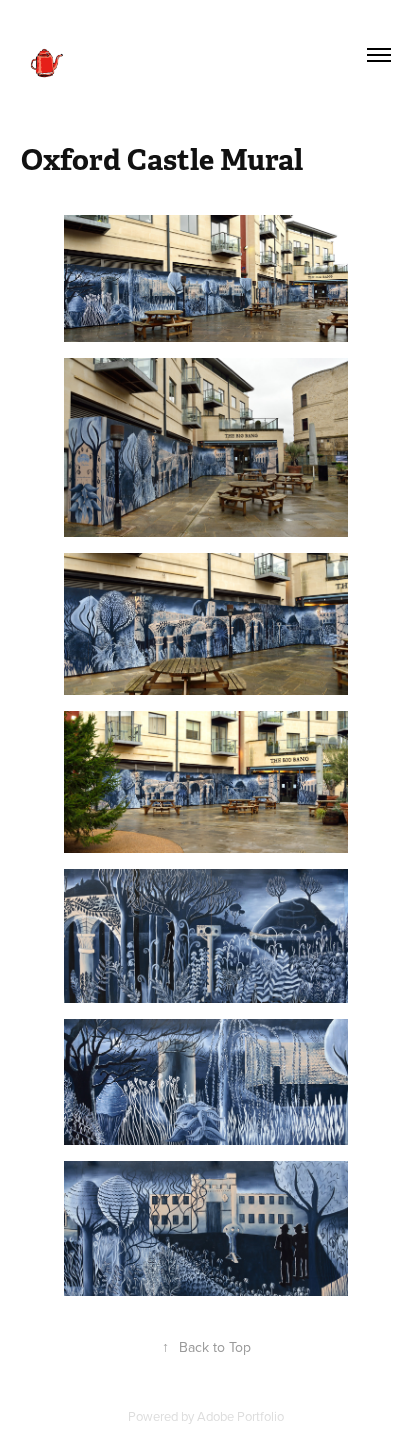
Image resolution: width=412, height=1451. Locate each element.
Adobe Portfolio (240, 1416)
